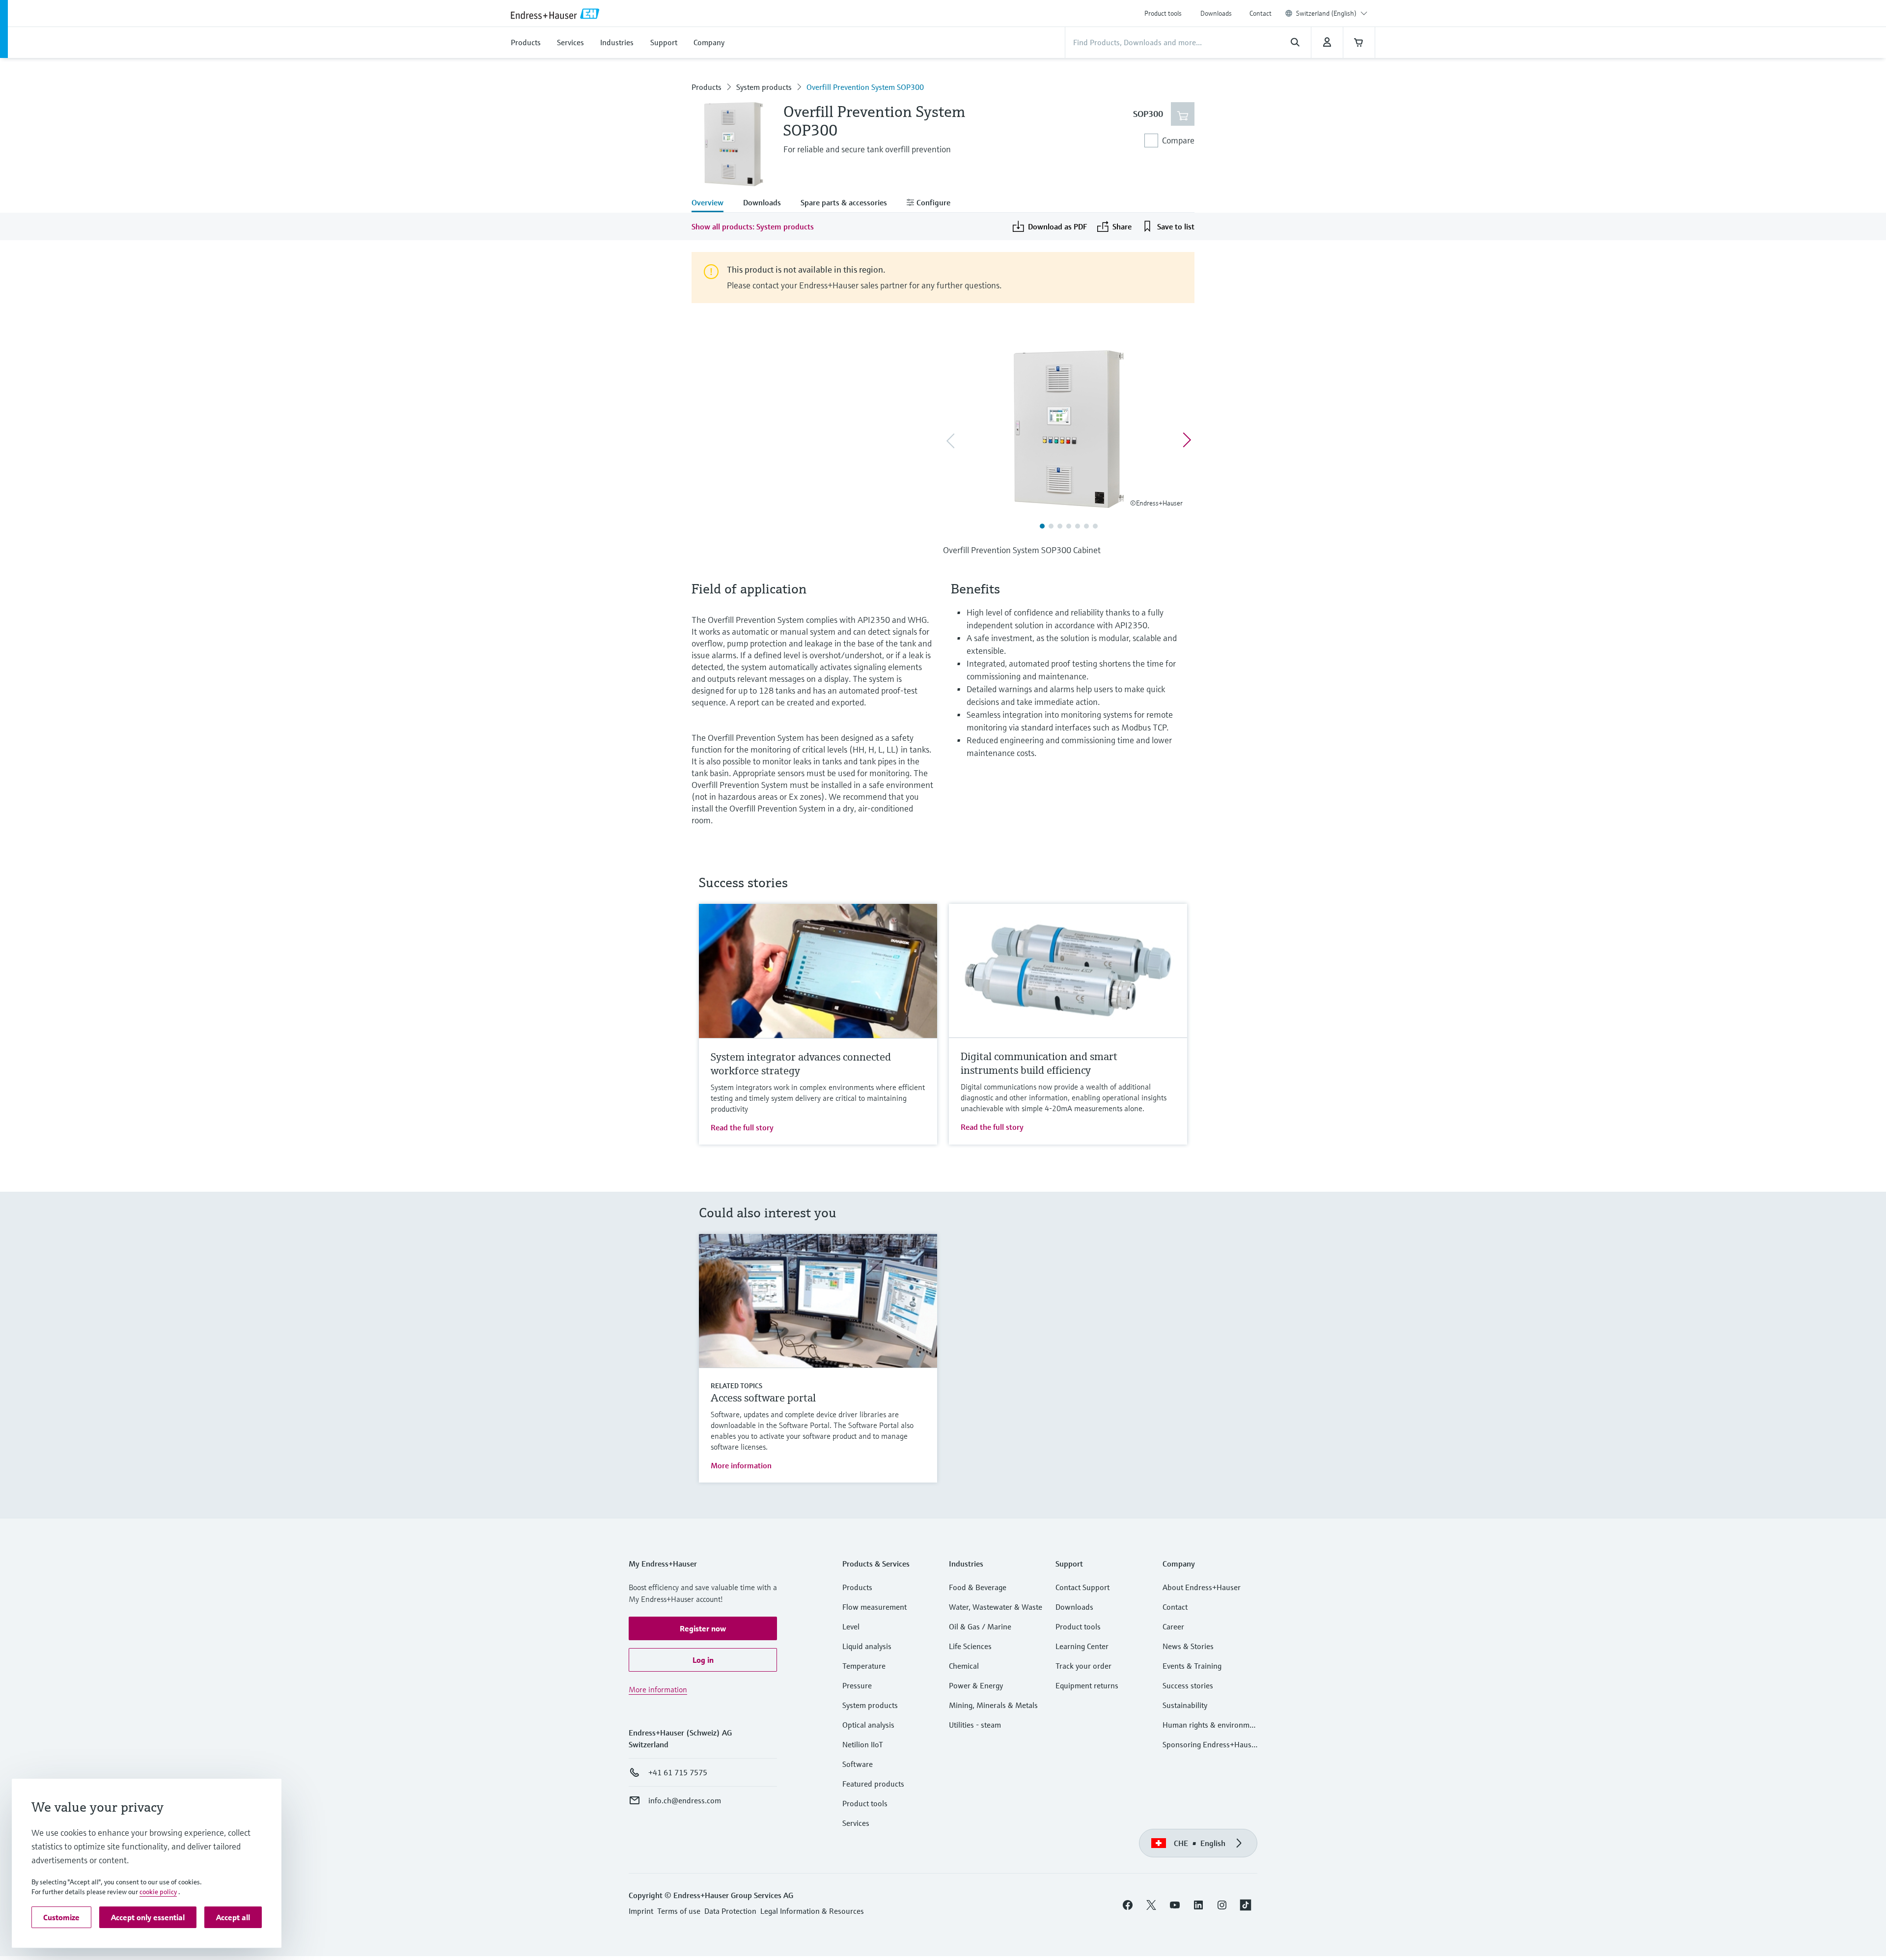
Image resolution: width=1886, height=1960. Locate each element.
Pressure (857, 1685)
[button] (703, 1628)
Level (851, 1626)
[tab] (712, 203)
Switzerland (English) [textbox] (1326, 13)
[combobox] (1332, 13)
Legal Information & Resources (812, 1911)
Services (856, 1823)
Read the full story (742, 1127)
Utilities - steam (975, 1725)
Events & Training (1192, 1666)
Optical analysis (868, 1725)
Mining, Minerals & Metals (993, 1705)
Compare (1178, 140)
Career (1173, 1626)
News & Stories (1188, 1646)
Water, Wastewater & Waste (996, 1607)
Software (858, 1764)
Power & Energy (976, 1685)
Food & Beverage (978, 1587)
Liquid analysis (867, 1646)
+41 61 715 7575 (678, 1772)
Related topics (736, 1386)
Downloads (1216, 13)
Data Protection (730, 1911)
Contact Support (1082, 1587)
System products (764, 87)
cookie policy (158, 1892)
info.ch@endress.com (685, 1800)
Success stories (1188, 1685)
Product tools (1163, 13)
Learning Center (1082, 1646)
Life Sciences (970, 1646)
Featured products (873, 1784)
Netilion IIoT (863, 1744)
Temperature (864, 1666)
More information (741, 1465)
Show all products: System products (753, 226)
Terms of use (679, 1911)
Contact (1261, 13)
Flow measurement (874, 1607)
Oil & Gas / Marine (980, 1626)
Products (707, 87)
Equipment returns (1087, 1685)
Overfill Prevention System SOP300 (865, 87)
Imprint (641, 1911)
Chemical (964, 1666)
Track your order (1083, 1666)
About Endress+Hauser (1202, 1587)
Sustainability (1185, 1705)
